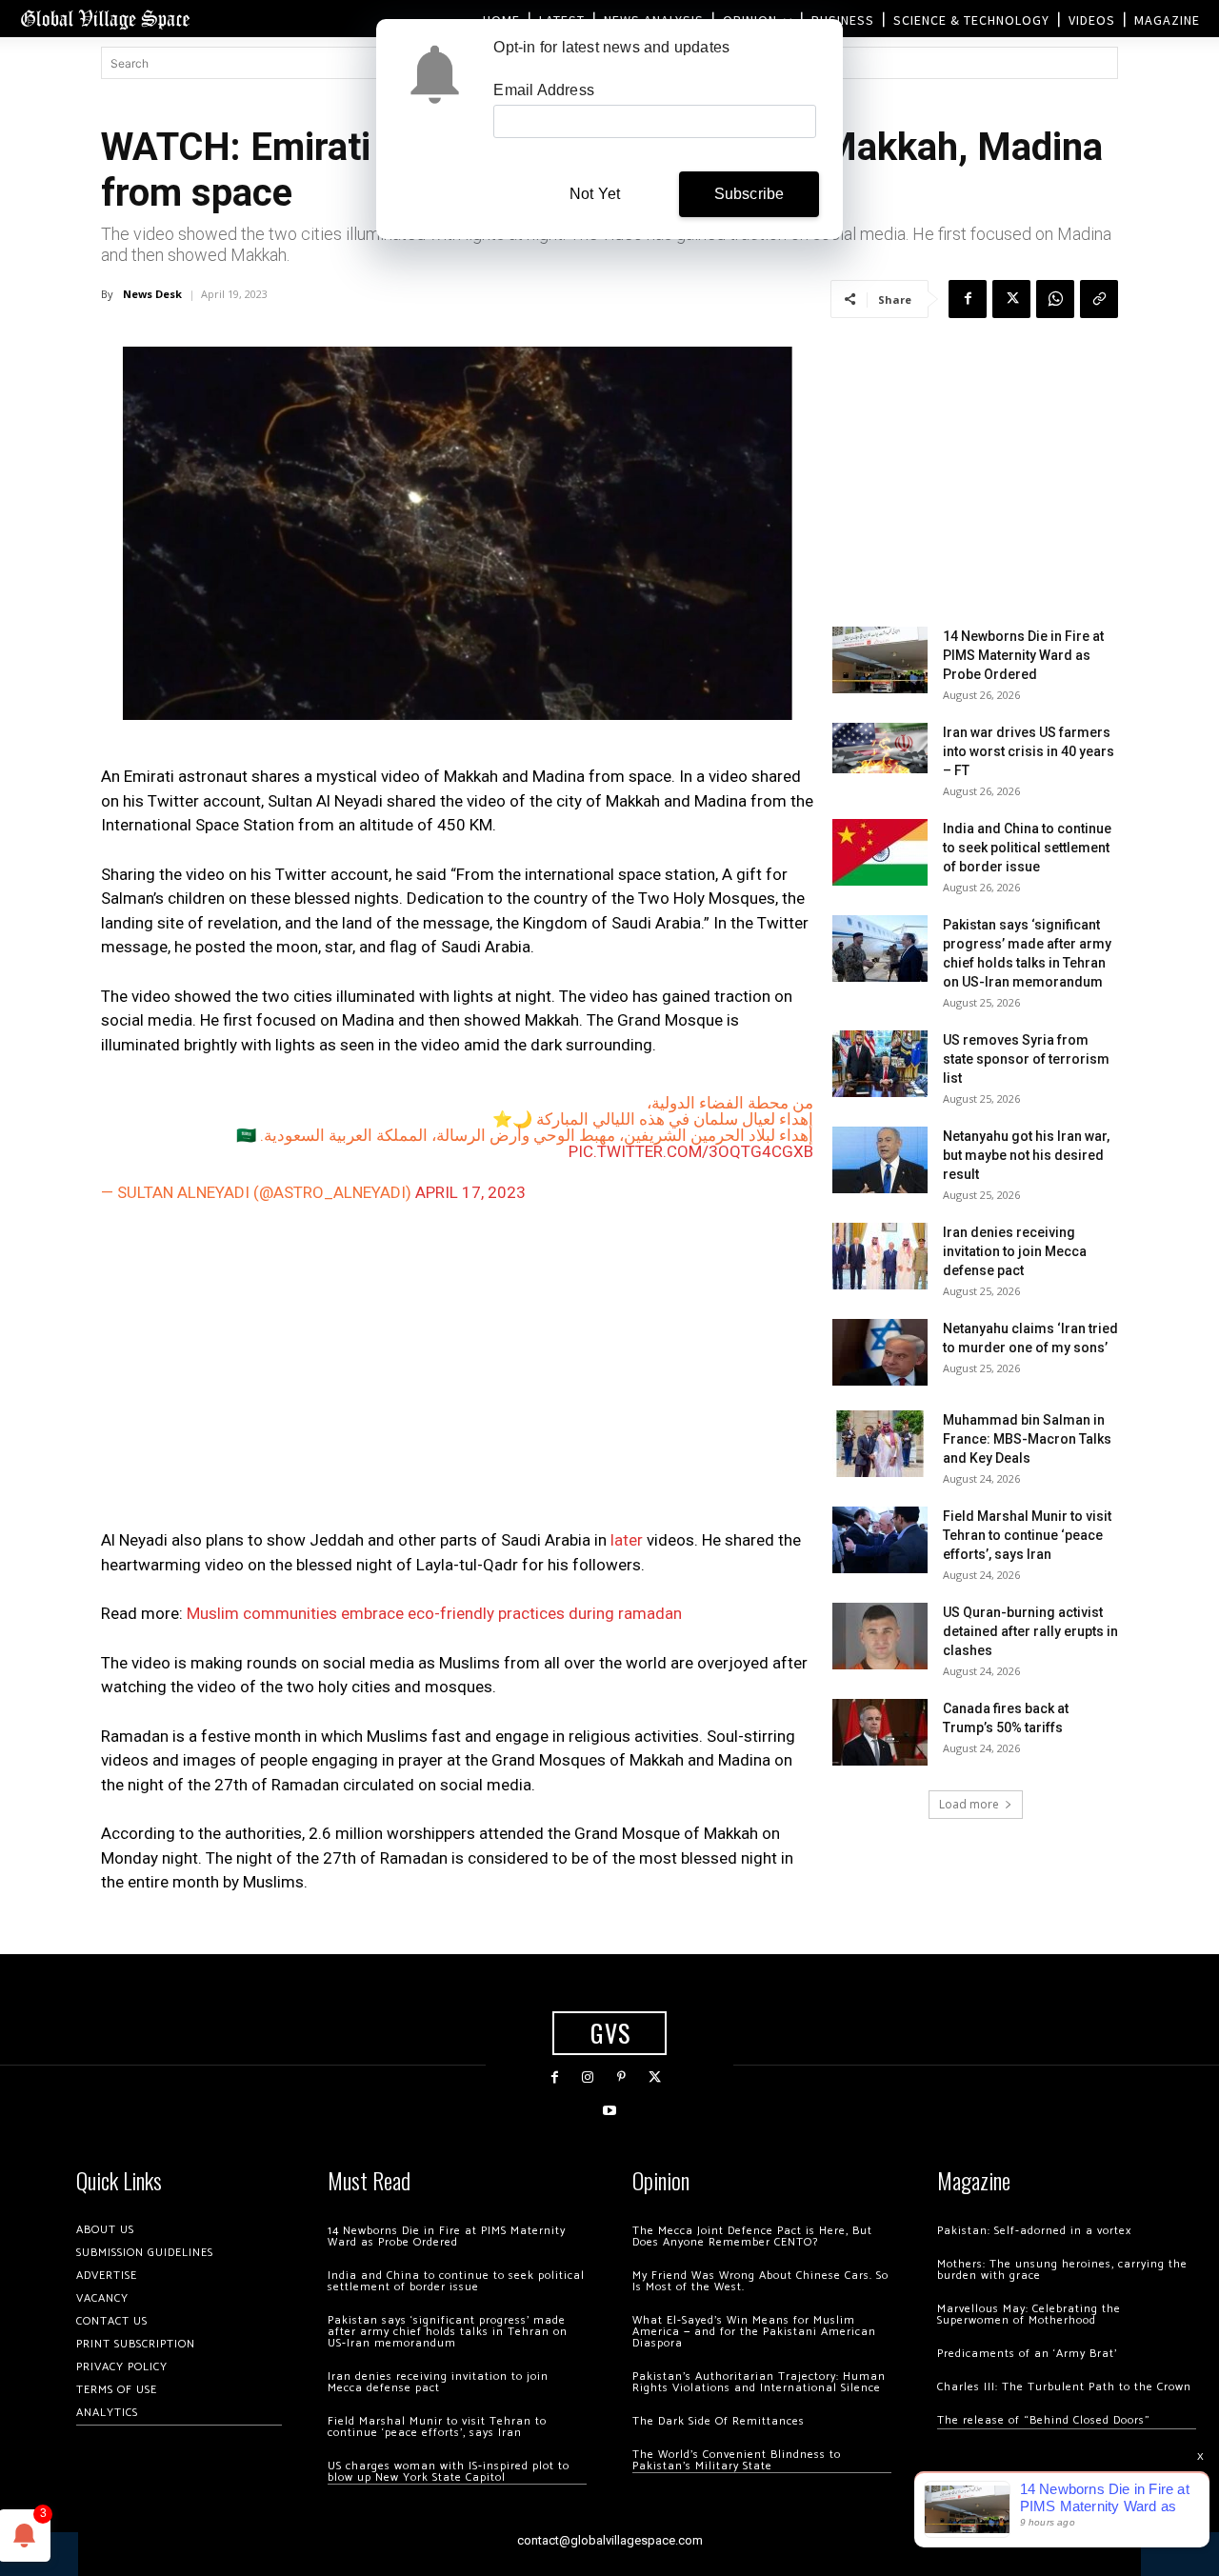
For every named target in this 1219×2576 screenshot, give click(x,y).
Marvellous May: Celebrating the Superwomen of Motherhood (1029, 2315)
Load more (969, 1804)
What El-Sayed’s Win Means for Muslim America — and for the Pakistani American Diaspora (754, 2332)
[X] (1011, 299)
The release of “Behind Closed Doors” (1044, 2420)
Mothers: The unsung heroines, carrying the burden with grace (1062, 2270)
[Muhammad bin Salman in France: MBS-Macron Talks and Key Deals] (880, 1444)
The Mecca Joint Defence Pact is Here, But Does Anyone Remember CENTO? (752, 2237)
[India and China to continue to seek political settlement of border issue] (880, 852)
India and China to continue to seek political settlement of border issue (1027, 848)
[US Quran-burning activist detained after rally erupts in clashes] (880, 1636)
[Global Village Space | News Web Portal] (105, 19)
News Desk (152, 294)
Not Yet (595, 194)
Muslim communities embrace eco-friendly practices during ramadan (434, 1613)
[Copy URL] (1099, 299)
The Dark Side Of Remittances (719, 2421)
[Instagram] (588, 2077)
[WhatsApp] (1055, 299)
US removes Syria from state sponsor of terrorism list (1026, 1059)
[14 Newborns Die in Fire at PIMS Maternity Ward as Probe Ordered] (880, 660)
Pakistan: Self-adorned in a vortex (1034, 2231)
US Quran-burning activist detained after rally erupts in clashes (1030, 1631)
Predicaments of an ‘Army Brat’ (1027, 2354)
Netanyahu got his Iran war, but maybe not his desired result (1026, 1155)
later (627, 1540)
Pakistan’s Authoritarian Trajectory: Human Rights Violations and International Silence (759, 2382)
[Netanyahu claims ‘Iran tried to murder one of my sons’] (880, 1352)
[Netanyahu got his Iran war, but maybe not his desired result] (880, 1160)
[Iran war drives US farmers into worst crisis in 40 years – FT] (880, 748)
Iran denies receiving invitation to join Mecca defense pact (1015, 1251)
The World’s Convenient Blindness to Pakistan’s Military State (737, 2460)
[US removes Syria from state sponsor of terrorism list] (880, 1064)
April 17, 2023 (470, 1192)
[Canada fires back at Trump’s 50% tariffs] (880, 1732)
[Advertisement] (457, 1370)
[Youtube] (609, 2111)
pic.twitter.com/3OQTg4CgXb (691, 1151)
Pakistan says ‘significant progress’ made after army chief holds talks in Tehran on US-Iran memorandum (448, 2332)
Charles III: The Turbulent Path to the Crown (1064, 2387)
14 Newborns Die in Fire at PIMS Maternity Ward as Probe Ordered (1023, 655)
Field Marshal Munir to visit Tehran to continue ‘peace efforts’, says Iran (1027, 1535)
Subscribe (749, 194)
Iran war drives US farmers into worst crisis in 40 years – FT (1029, 751)
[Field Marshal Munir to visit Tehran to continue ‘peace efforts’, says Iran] (880, 1540)
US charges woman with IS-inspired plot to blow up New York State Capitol (449, 2472)
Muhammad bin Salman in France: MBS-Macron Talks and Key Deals (1027, 1439)
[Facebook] (968, 299)
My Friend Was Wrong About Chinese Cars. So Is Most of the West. (760, 2281)
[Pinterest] (621, 2077)
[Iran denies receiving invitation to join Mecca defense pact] (880, 1256)
